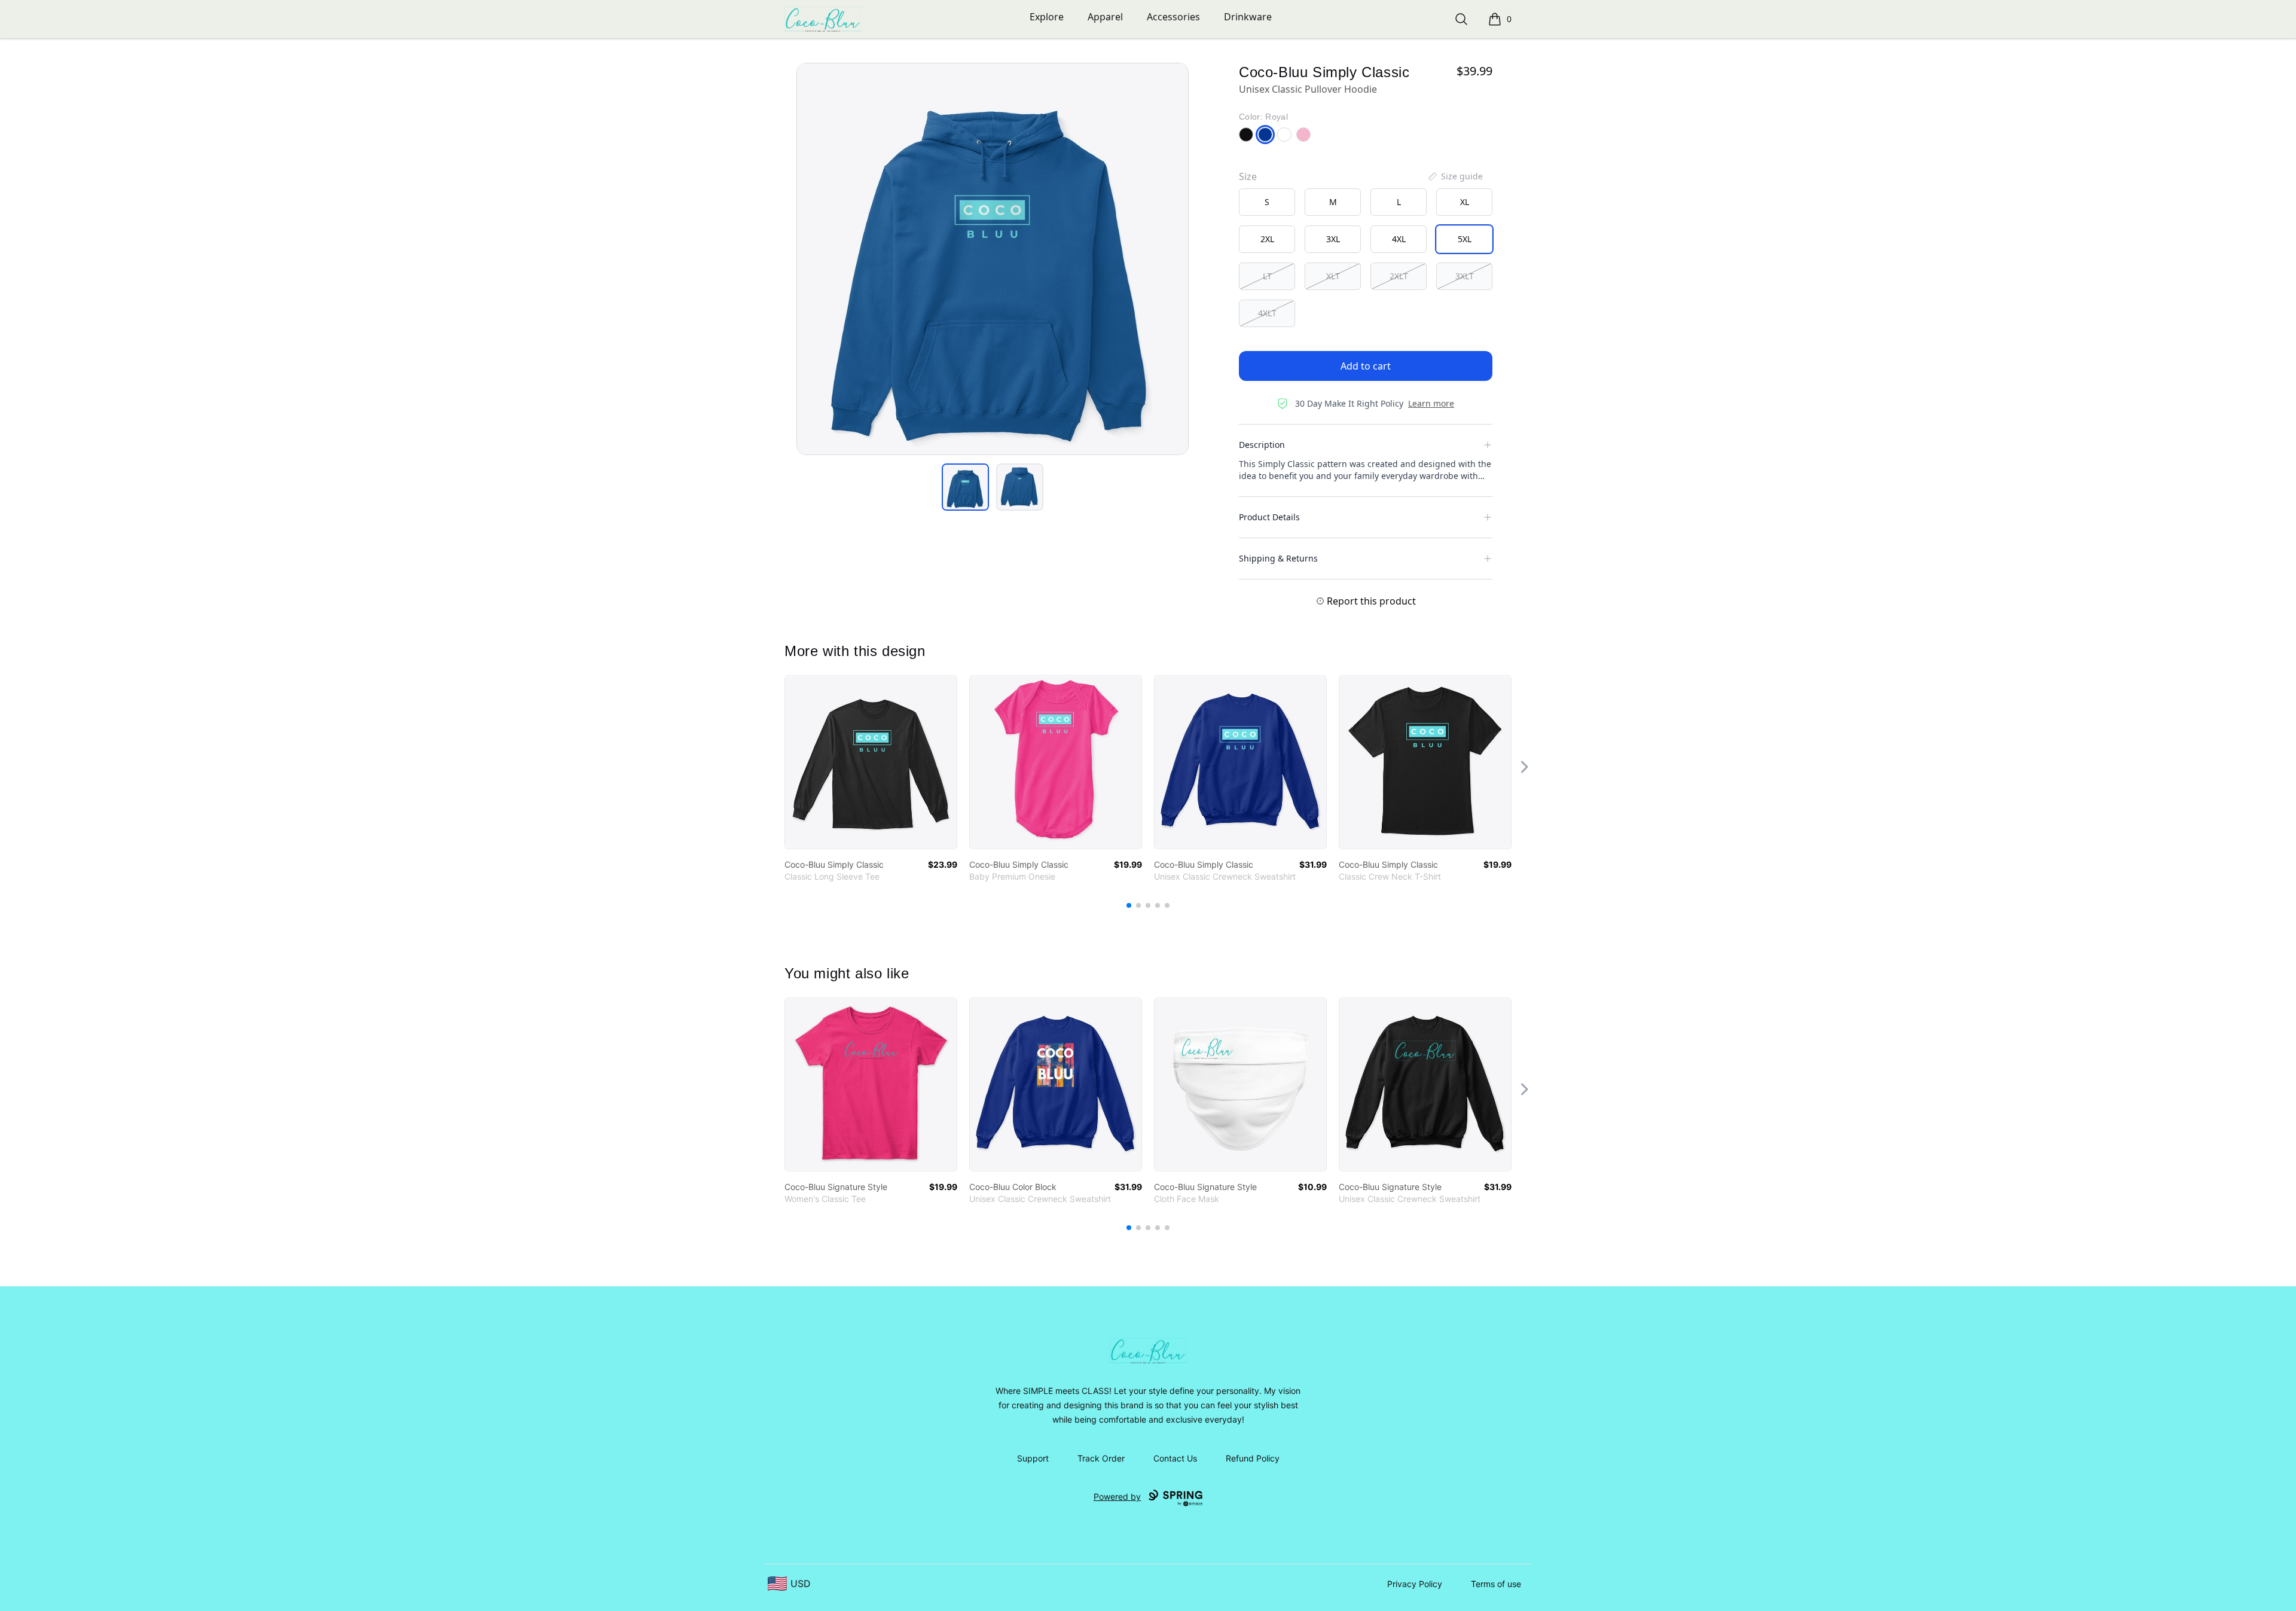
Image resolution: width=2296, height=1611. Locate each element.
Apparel (1105, 17)
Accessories (1173, 17)
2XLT (1399, 276)
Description (1262, 445)
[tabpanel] (993, 259)
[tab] (965, 487)
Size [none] (1248, 176)
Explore (1047, 17)
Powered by (1117, 1496)
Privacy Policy (1415, 1584)
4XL (1399, 239)
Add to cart (1366, 366)
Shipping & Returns (1278, 558)
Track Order (1101, 1458)
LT (1267, 276)
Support (1033, 1458)
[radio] (1267, 202)
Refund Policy (1253, 1458)
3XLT (1465, 276)
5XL (1465, 239)
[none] (1455, 176)
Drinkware (1248, 17)
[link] (871, 762)
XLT (1333, 276)
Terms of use (1496, 1584)
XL (1465, 202)
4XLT (1267, 313)
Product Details (1269, 517)
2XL (1267, 239)
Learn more (1431, 403)
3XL (1333, 239)
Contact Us (1175, 1458)
